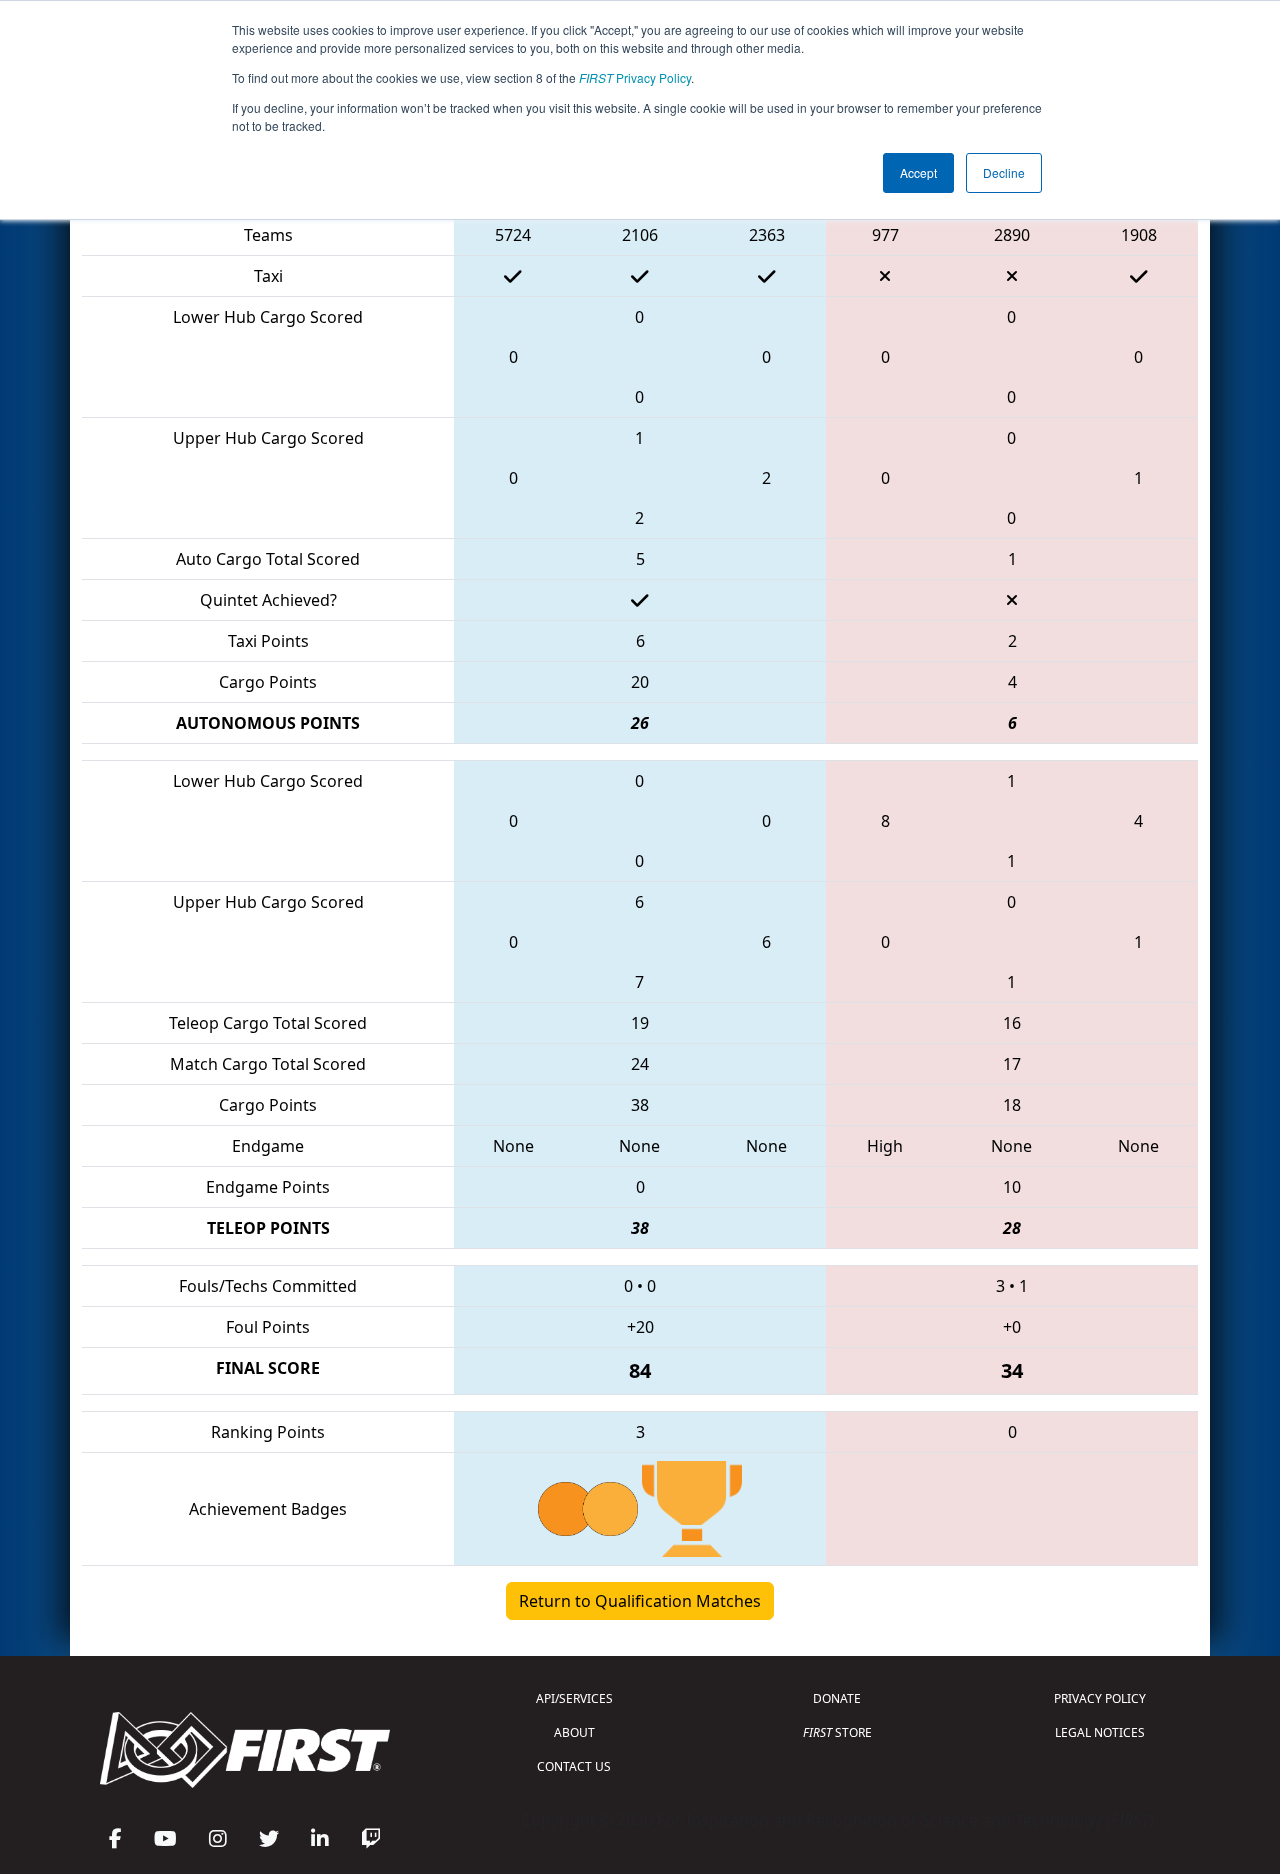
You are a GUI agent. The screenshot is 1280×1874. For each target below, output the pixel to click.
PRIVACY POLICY (1100, 1698)
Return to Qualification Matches (640, 1601)
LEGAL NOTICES (1100, 1732)
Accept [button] (918, 172)
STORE (837, 1732)
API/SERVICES (574, 1698)
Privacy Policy (635, 77)
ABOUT (574, 1732)
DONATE (837, 1698)
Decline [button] (1004, 172)
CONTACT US (574, 1766)
